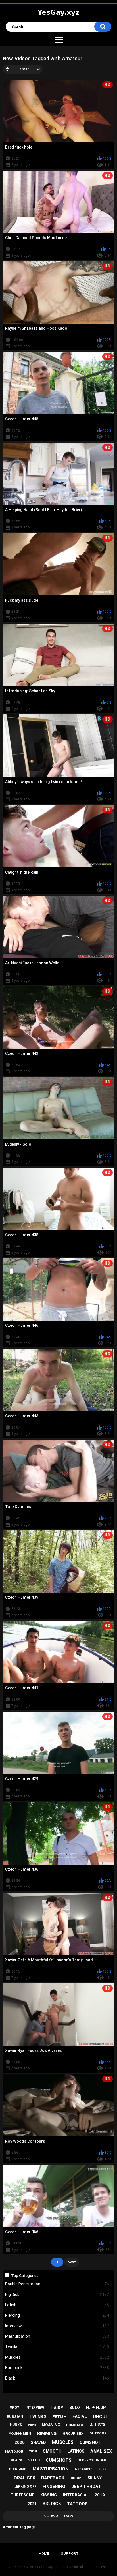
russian (15, 2417)
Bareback (57, 2368)
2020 (20, 2442)
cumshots (59, 2460)
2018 (33, 2451)
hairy (57, 2408)
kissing (49, 2495)
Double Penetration (57, 2284)
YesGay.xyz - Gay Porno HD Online (53, 2567)
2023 (32, 2425)
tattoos (77, 2504)
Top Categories (25, 2275)
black (16, 2460)
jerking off (25, 2487)
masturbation (51, 2469)
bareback (53, 2478)
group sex (73, 2434)
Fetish (57, 2305)
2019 (100, 2495)
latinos (76, 2451)
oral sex (24, 2478)
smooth (52, 2451)
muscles (63, 2442)
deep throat (86, 2487)
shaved (38, 2442)
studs (34, 2460)
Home (44, 2554)
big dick (52, 2504)
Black (57, 2378)
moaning (51, 2425)
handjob (14, 2451)
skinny (95, 2478)
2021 (32, 2504)
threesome (22, 2495)
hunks (16, 2425)
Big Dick (57, 2294)
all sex (98, 2425)
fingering (54, 2487)
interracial (76, 2495)
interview (35, 2408)
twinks (38, 2417)
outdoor (98, 2433)
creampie (83, 2469)
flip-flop (96, 2408)
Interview (57, 2326)
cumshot (90, 2442)
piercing (18, 2469)
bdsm (76, 2478)
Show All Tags (59, 2516)
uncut (101, 2417)
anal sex (101, 2451)
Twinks (57, 2347)
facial (80, 2416)
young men (20, 2434)
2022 (102, 2469)
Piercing (57, 2315)
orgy (14, 2408)
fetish (59, 2417)
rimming (47, 2434)
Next (72, 2262)
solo (75, 2408)
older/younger (92, 2460)
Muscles (57, 2357)
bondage (75, 2425)
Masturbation (57, 2336)
